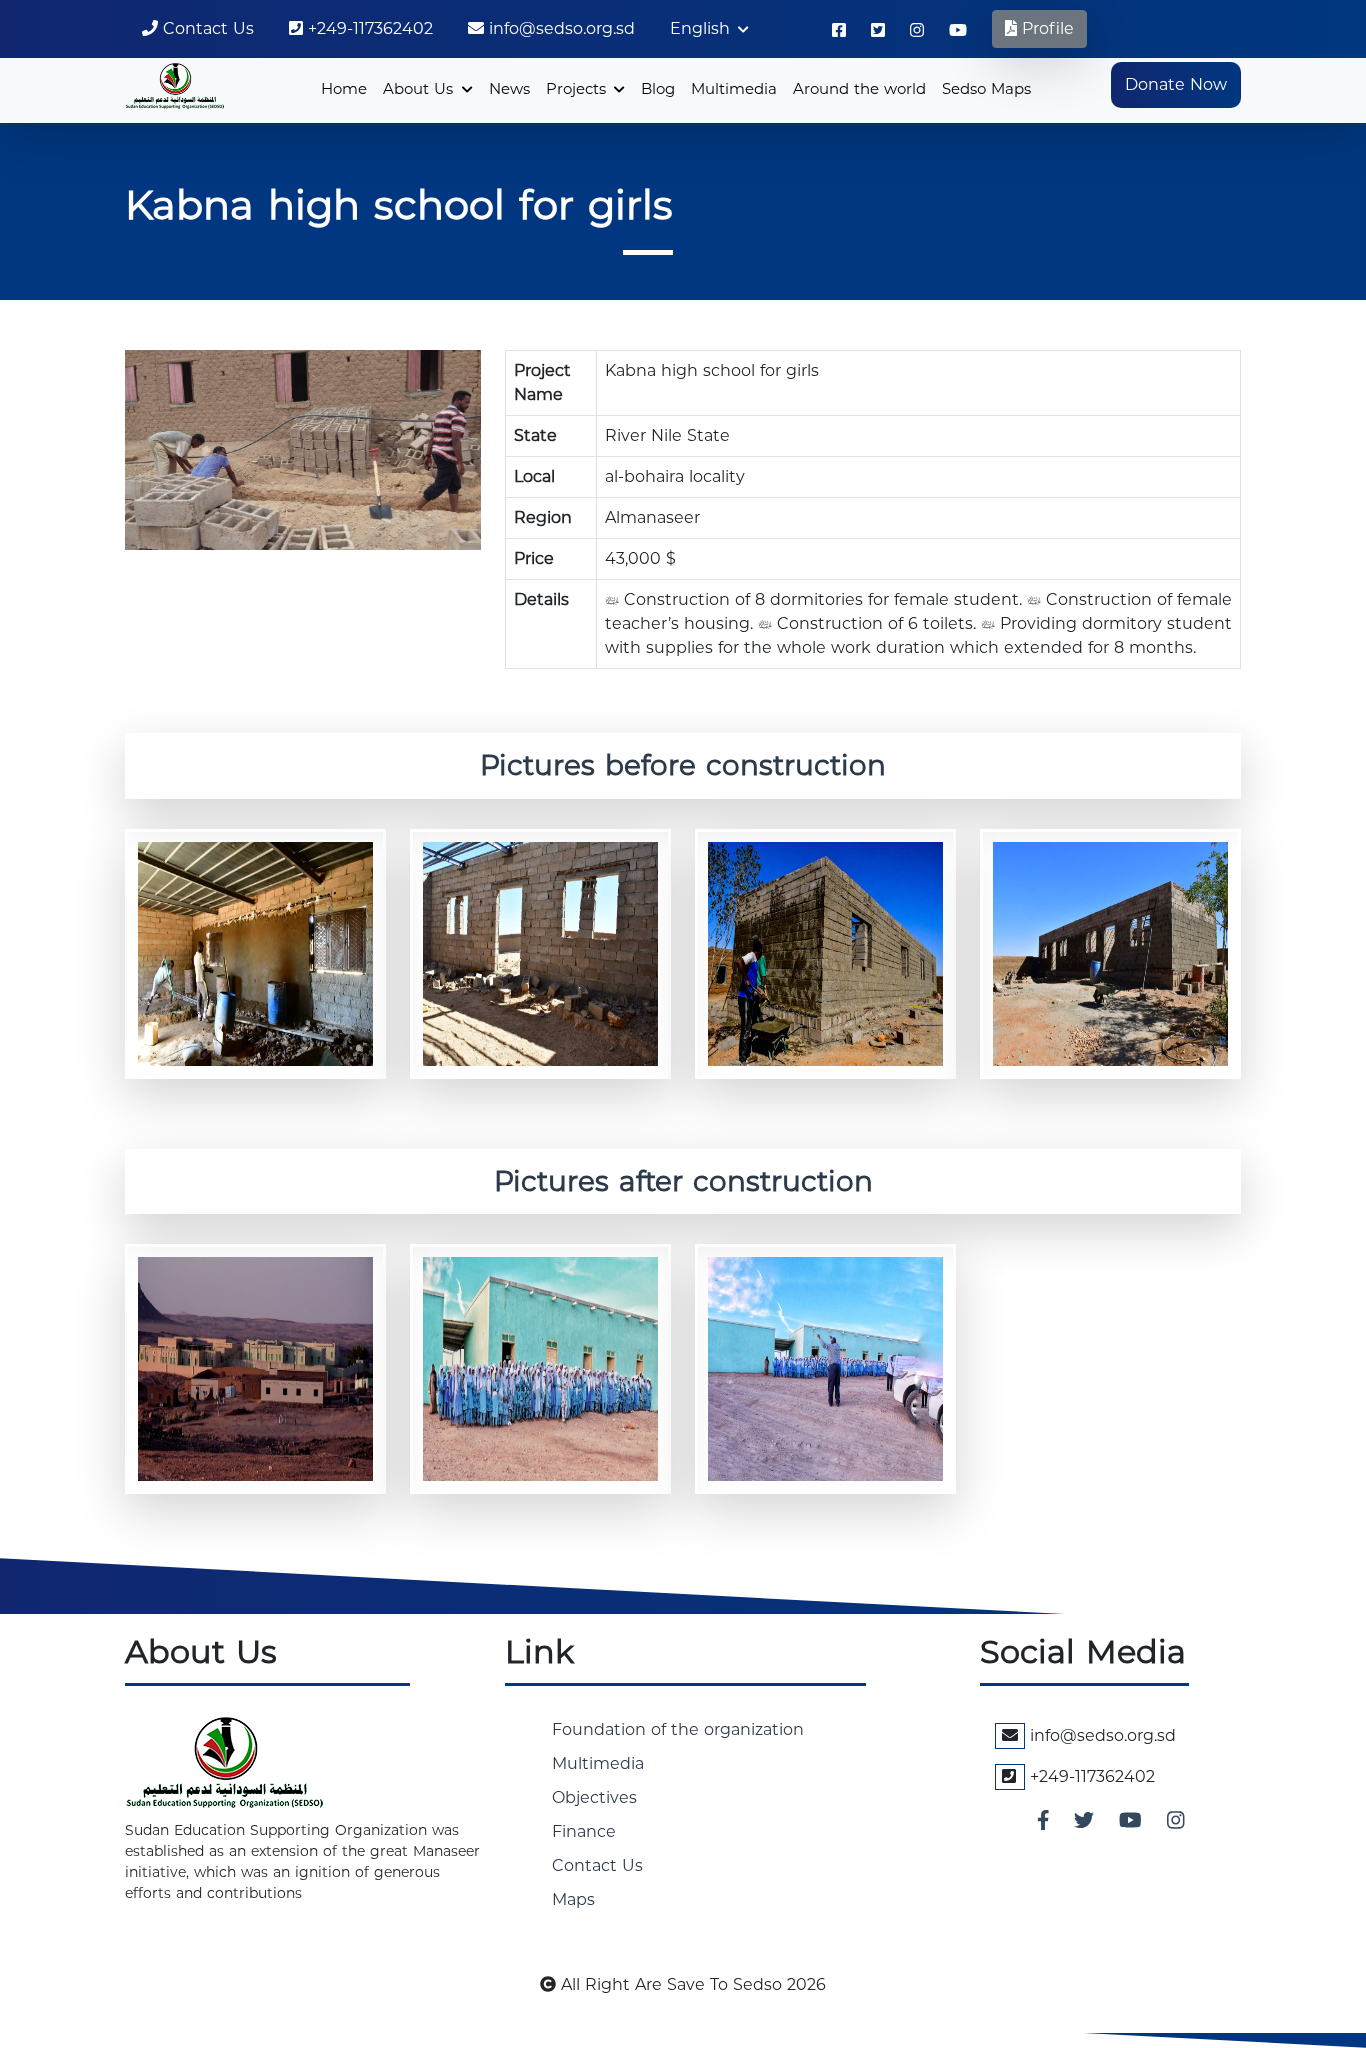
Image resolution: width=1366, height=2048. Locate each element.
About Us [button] (420, 89)
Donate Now (1176, 84)
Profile (1045, 28)
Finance (584, 1831)
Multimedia (734, 89)
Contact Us (206, 28)
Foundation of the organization (678, 1729)
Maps (573, 1899)
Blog (658, 89)
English (702, 29)
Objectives (594, 1797)
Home (344, 89)
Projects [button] (578, 89)
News (509, 89)
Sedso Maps (986, 89)
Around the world (859, 89)
